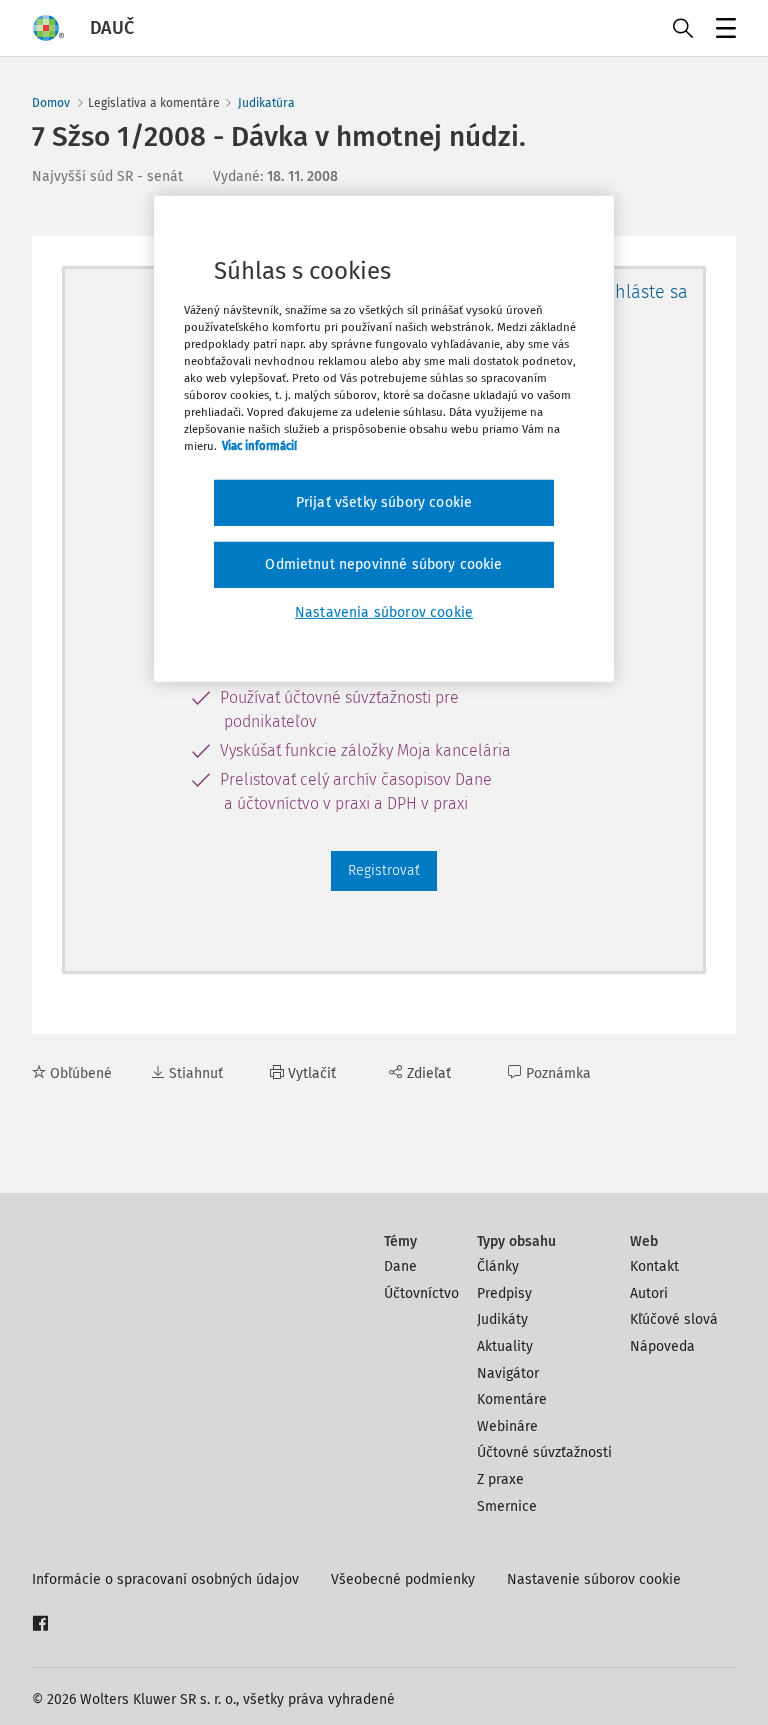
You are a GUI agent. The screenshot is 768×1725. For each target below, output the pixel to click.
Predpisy (504, 1293)
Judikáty (502, 1319)
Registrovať (384, 870)
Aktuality (505, 1346)
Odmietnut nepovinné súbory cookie (383, 564)
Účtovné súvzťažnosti (544, 1452)
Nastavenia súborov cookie (384, 611)
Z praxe (500, 1479)
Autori (649, 1293)
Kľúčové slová (674, 1319)
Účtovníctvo (421, 1293)
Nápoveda (662, 1346)
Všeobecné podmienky (403, 1579)
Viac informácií (259, 446)
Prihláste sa (640, 292)
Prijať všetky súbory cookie (384, 502)
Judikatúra (266, 103)
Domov (51, 103)
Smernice (507, 1506)
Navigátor (508, 1373)
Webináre (507, 1426)
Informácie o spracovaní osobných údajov (165, 1579)
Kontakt (654, 1266)
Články (498, 1266)
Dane (400, 1266)
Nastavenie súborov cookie (594, 1579)
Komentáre (512, 1399)
